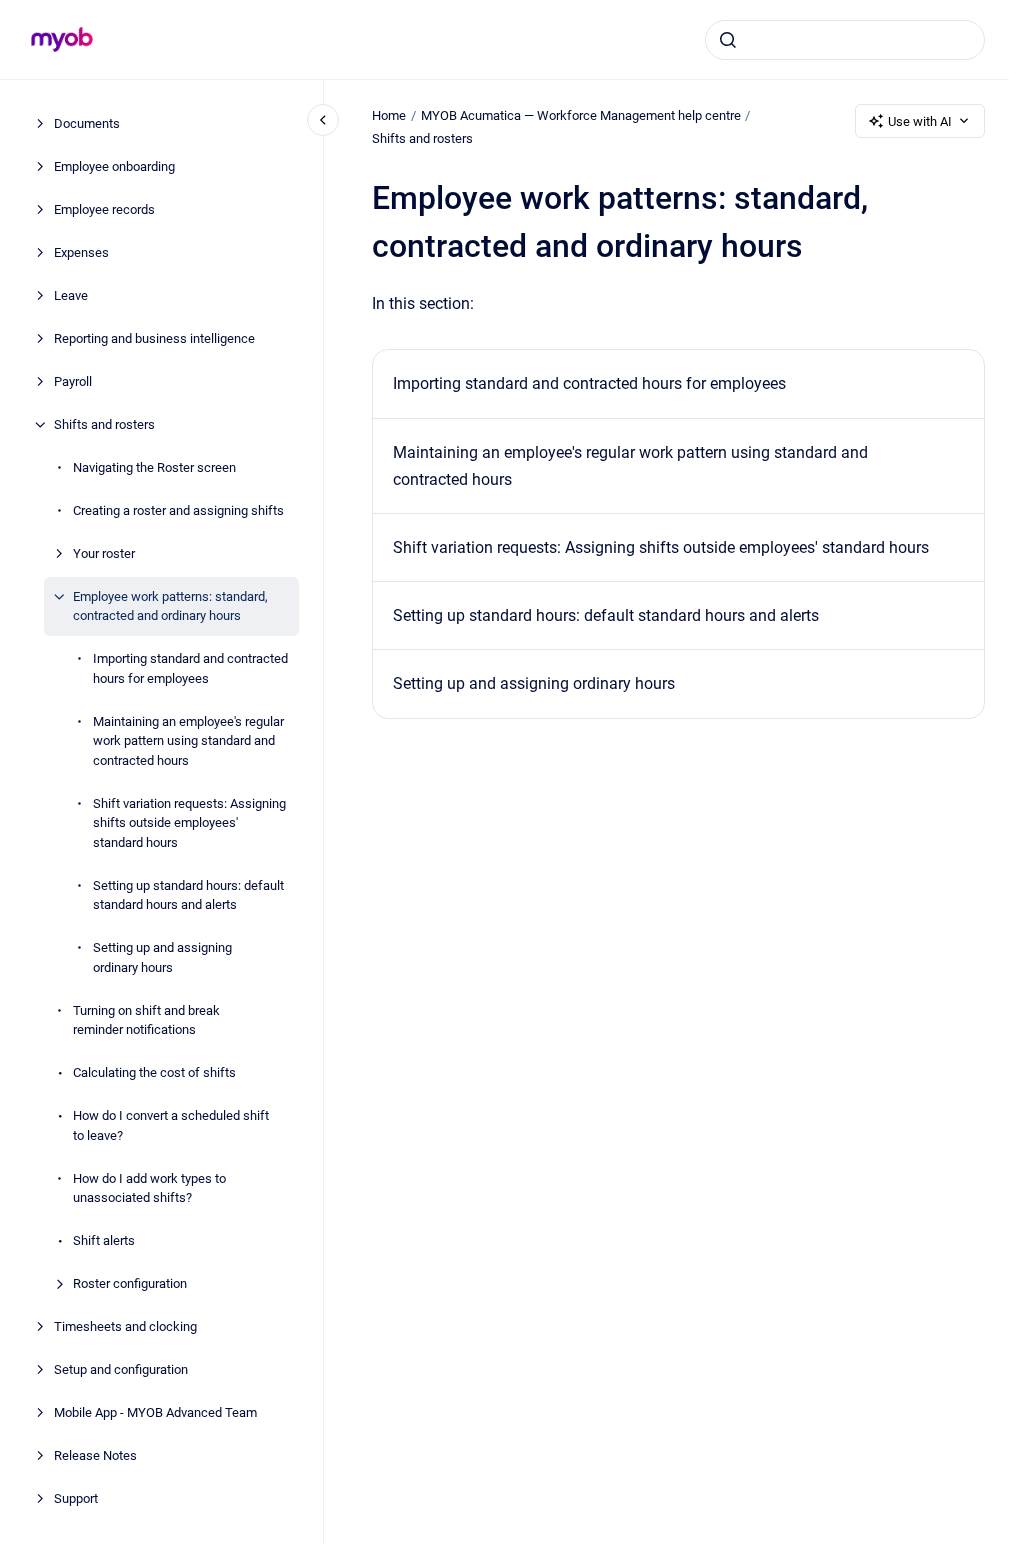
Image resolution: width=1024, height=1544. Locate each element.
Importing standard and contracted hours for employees (190, 668)
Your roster (104, 553)
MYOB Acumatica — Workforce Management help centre (581, 115)
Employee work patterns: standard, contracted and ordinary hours (170, 606)
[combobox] (845, 40)
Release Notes (95, 1455)
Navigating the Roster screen (154, 467)
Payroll (73, 381)
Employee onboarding (114, 166)
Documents (87, 123)
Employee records (104, 209)
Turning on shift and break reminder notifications (146, 1020)
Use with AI (920, 121)
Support (76, 1498)
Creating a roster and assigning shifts (178, 510)
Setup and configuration (121, 1369)
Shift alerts (104, 1240)
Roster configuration (130, 1283)
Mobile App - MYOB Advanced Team (155, 1412)
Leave (71, 295)
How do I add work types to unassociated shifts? (149, 1188)
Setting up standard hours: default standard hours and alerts (188, 895)
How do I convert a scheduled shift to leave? (171, 1125)
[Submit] (728, 40)
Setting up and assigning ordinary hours (162, 957)
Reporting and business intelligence (154, 338)
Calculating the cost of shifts (154, 1072)
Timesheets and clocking (125, 1326)
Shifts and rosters (104, 424)
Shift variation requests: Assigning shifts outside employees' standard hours (189, 823)
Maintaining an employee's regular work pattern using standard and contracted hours (188, 741)
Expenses (81, 252)
